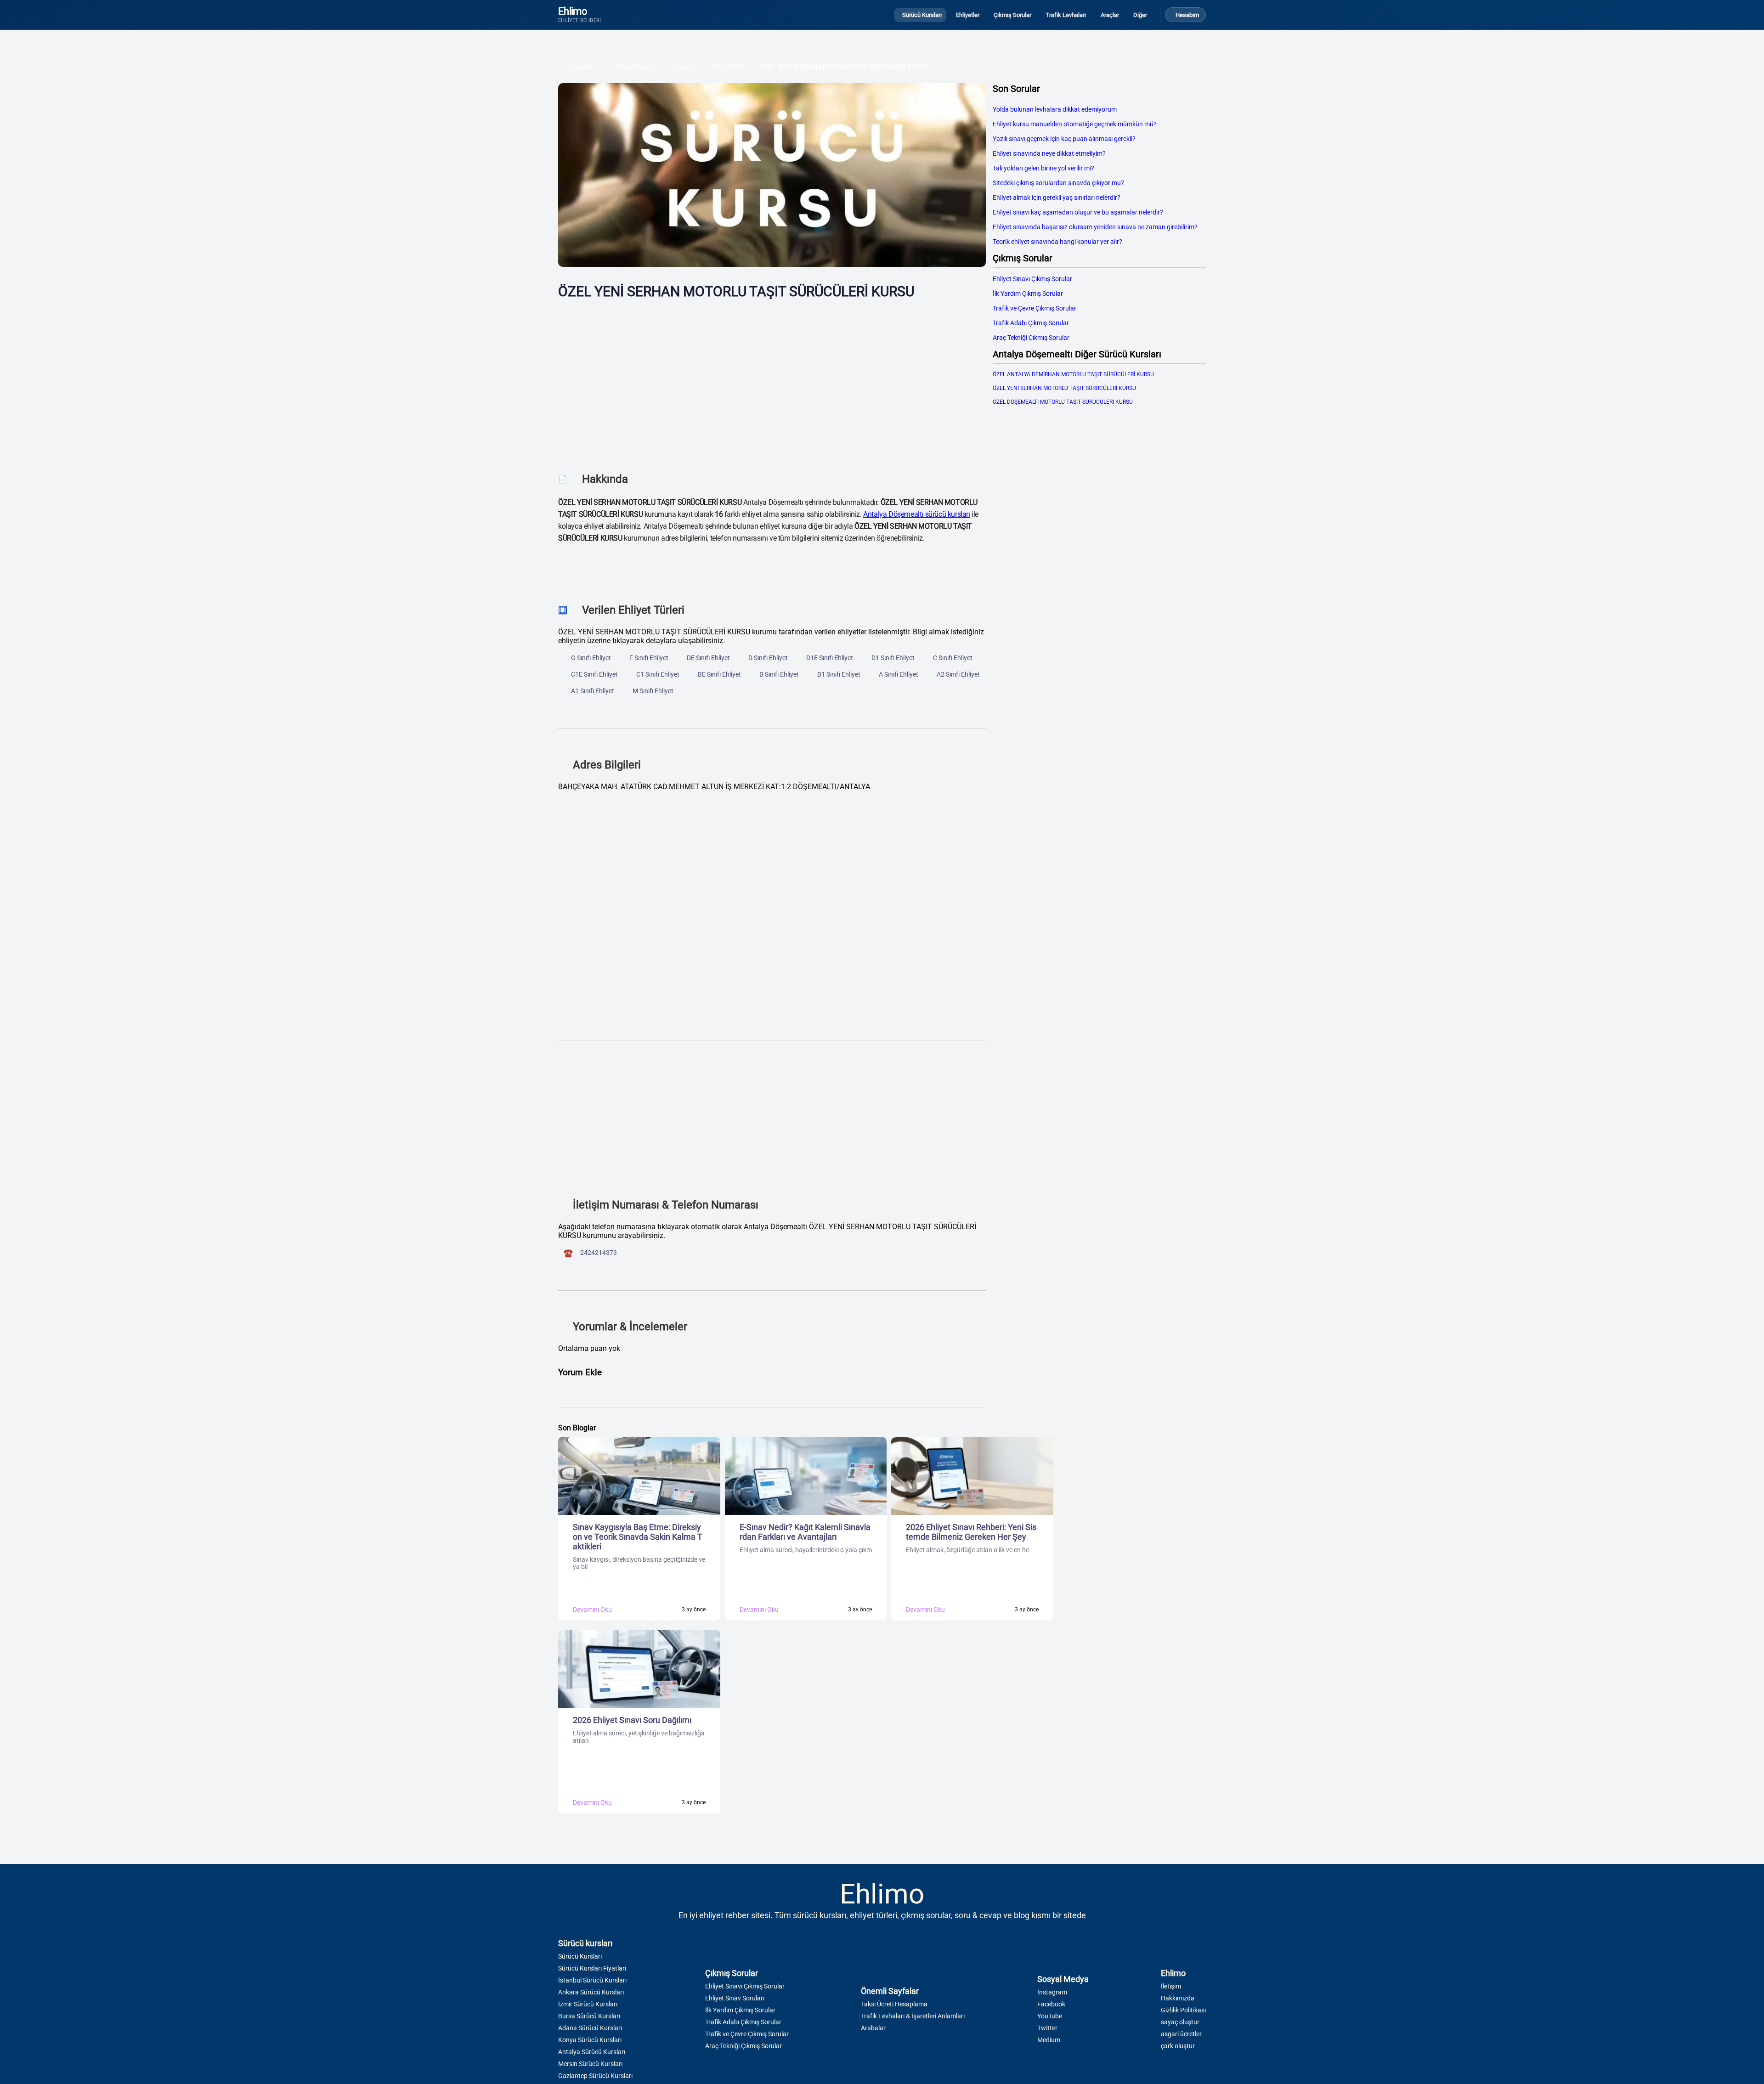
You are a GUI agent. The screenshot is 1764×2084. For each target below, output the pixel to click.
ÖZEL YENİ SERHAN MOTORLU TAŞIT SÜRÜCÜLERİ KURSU (844, 67)
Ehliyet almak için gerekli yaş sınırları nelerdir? (1057, 198)
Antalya (684, 67)
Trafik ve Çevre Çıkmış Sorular (1035, 308)
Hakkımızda (1178, 1998)
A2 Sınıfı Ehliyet (958, 674)
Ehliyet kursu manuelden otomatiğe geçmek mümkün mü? (1075, 124)
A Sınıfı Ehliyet (899, 674)
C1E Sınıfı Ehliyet (594, 674)
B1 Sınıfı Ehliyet (839, 674)
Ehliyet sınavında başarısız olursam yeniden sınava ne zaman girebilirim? (1095, 227)
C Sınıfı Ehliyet (953, 658)
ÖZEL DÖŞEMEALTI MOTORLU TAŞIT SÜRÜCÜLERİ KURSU (1063, 402)
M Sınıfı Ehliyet (653, 691)
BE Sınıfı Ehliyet (719, 674)
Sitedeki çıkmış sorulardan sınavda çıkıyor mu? (1058, 183)
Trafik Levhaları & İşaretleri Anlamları (913, 2016)
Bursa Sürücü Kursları (589, 2016)
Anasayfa (583, 67)
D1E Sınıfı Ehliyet (830, 658)
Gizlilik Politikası (1183, 2010)
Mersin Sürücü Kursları (590, 2064)
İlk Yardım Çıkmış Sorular (1028, 294)
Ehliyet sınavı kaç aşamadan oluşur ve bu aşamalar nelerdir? (1078, 212)
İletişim (1171, 1986)
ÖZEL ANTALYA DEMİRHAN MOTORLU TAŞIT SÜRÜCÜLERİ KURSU (1073, 374)
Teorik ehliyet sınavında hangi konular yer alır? (1057, 242)
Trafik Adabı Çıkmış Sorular (1031, 323)
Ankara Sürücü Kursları (591, 1992)
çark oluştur (1178, 2046)
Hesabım (1187, 15)
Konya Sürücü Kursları (590, 2040)
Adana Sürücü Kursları (590, 2028)
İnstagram (1052, 1992)
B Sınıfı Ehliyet (779, 674)
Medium (1049, 2040)
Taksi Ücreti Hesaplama (894, 2004)
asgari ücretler (1181, 2034)
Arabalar (873, 2028)
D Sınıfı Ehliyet (768, 658)
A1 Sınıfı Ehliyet (593, 691)
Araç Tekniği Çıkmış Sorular (1031, 338)
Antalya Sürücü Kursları (592, 2052)
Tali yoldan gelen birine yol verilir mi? (1043, 168)
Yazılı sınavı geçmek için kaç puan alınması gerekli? (1064, 139)
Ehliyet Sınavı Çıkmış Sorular (1032, 279)
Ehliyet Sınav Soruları (735, 1998)
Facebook (1051, 2004)
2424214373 (599, 1253)
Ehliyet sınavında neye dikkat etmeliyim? (1049, 153)
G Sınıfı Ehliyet (591, 658)
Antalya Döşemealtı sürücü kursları (916, 514)
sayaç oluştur (1180, 2022)
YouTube (1050, 2016)
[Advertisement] (772, 379)
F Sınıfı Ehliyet (649, 658)
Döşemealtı (728, 67)
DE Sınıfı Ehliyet (708, 658)
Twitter (1047, 2028)
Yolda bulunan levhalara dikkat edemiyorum (1055, 109)
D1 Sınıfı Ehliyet (893, 658)
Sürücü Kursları (635, 67)
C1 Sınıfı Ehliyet (658, 674)
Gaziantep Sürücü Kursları (595, 2076)
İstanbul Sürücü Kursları (592, 1980)
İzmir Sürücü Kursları (588, 2004)
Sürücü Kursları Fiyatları (592, 1968)
